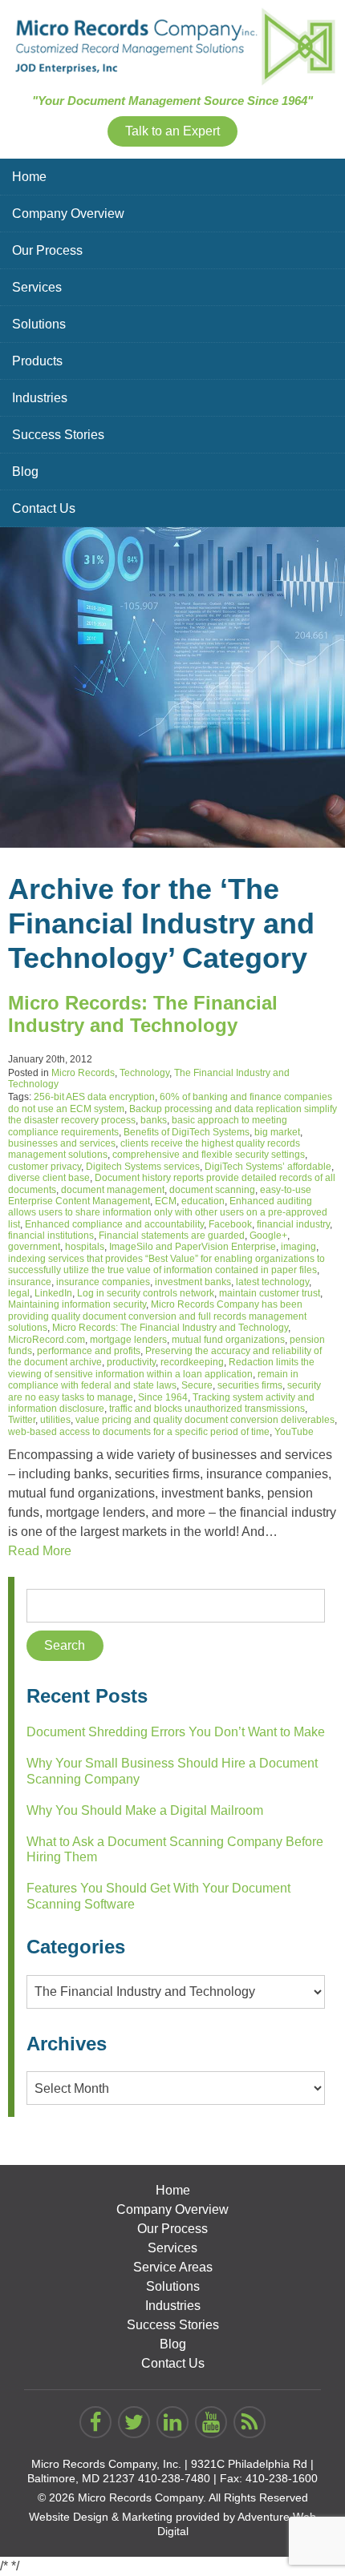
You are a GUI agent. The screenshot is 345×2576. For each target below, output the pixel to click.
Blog (25, 472)
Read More (40, 1551)
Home (29, 177)
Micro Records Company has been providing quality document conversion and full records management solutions (157, 1316)
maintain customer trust (270, 1293)
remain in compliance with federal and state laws (153, 1380)
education (203, 1201)
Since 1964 (163, 1397)
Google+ (268, 1236)
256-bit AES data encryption (94, 1097)
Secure (197, 1385)
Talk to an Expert (172, 131)
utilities (55, 1420)
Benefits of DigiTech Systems (187, 1132)
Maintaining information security (77, 1304)
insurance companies (103, 1282)
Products (37, 361)
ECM (166, 1201)
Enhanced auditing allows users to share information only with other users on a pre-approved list (168, 1213)
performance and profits (89, 1351)
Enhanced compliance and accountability (114, 1224)
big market (277, 1132)
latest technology (272, 1282)
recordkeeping (192, 1362)
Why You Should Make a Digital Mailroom (145, 1810)
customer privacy (45, 1167)
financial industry (293, 1224)
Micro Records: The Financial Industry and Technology (143, 1014)
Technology (144, 1073)
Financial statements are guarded (172, 1236)
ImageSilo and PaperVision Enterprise (193, 1247)
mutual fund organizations (228, 1340)
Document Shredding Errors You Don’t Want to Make (176, 1732)
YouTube (294, 1432)
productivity (131, 1362)
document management (113, 1190)
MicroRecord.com (47, 1340)
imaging (298, 1247)
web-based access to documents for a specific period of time (139, 1432)
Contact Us (44, 508)
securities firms (250, 1385)
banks (154, 1120)
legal (19, 1293)
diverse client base (49, 1178)
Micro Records (83, 1073)
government (34, 1247)
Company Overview (68, 214)
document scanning (212, 1190)
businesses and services (62, 1143)
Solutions (39, 324)
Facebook (230, 1224)
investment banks (193, 1282)
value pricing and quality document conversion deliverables (205, 1420)
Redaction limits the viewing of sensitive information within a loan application (161, 1368)
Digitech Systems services (143, 1167)
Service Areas (173, 2267)
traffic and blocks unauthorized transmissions (207, 1409)
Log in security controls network (146, 1293)
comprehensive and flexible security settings (209, 1155)
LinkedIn (53, 1293)
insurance (30, 1282)
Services (37, 287)
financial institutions (51, 1236)
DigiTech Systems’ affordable (268, 1167)
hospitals (85, 1247)
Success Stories (58, 435)
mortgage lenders (128, 1340)
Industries (40, 398)
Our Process (47, 250)
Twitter (22, 1420)
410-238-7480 (174, 2478)
